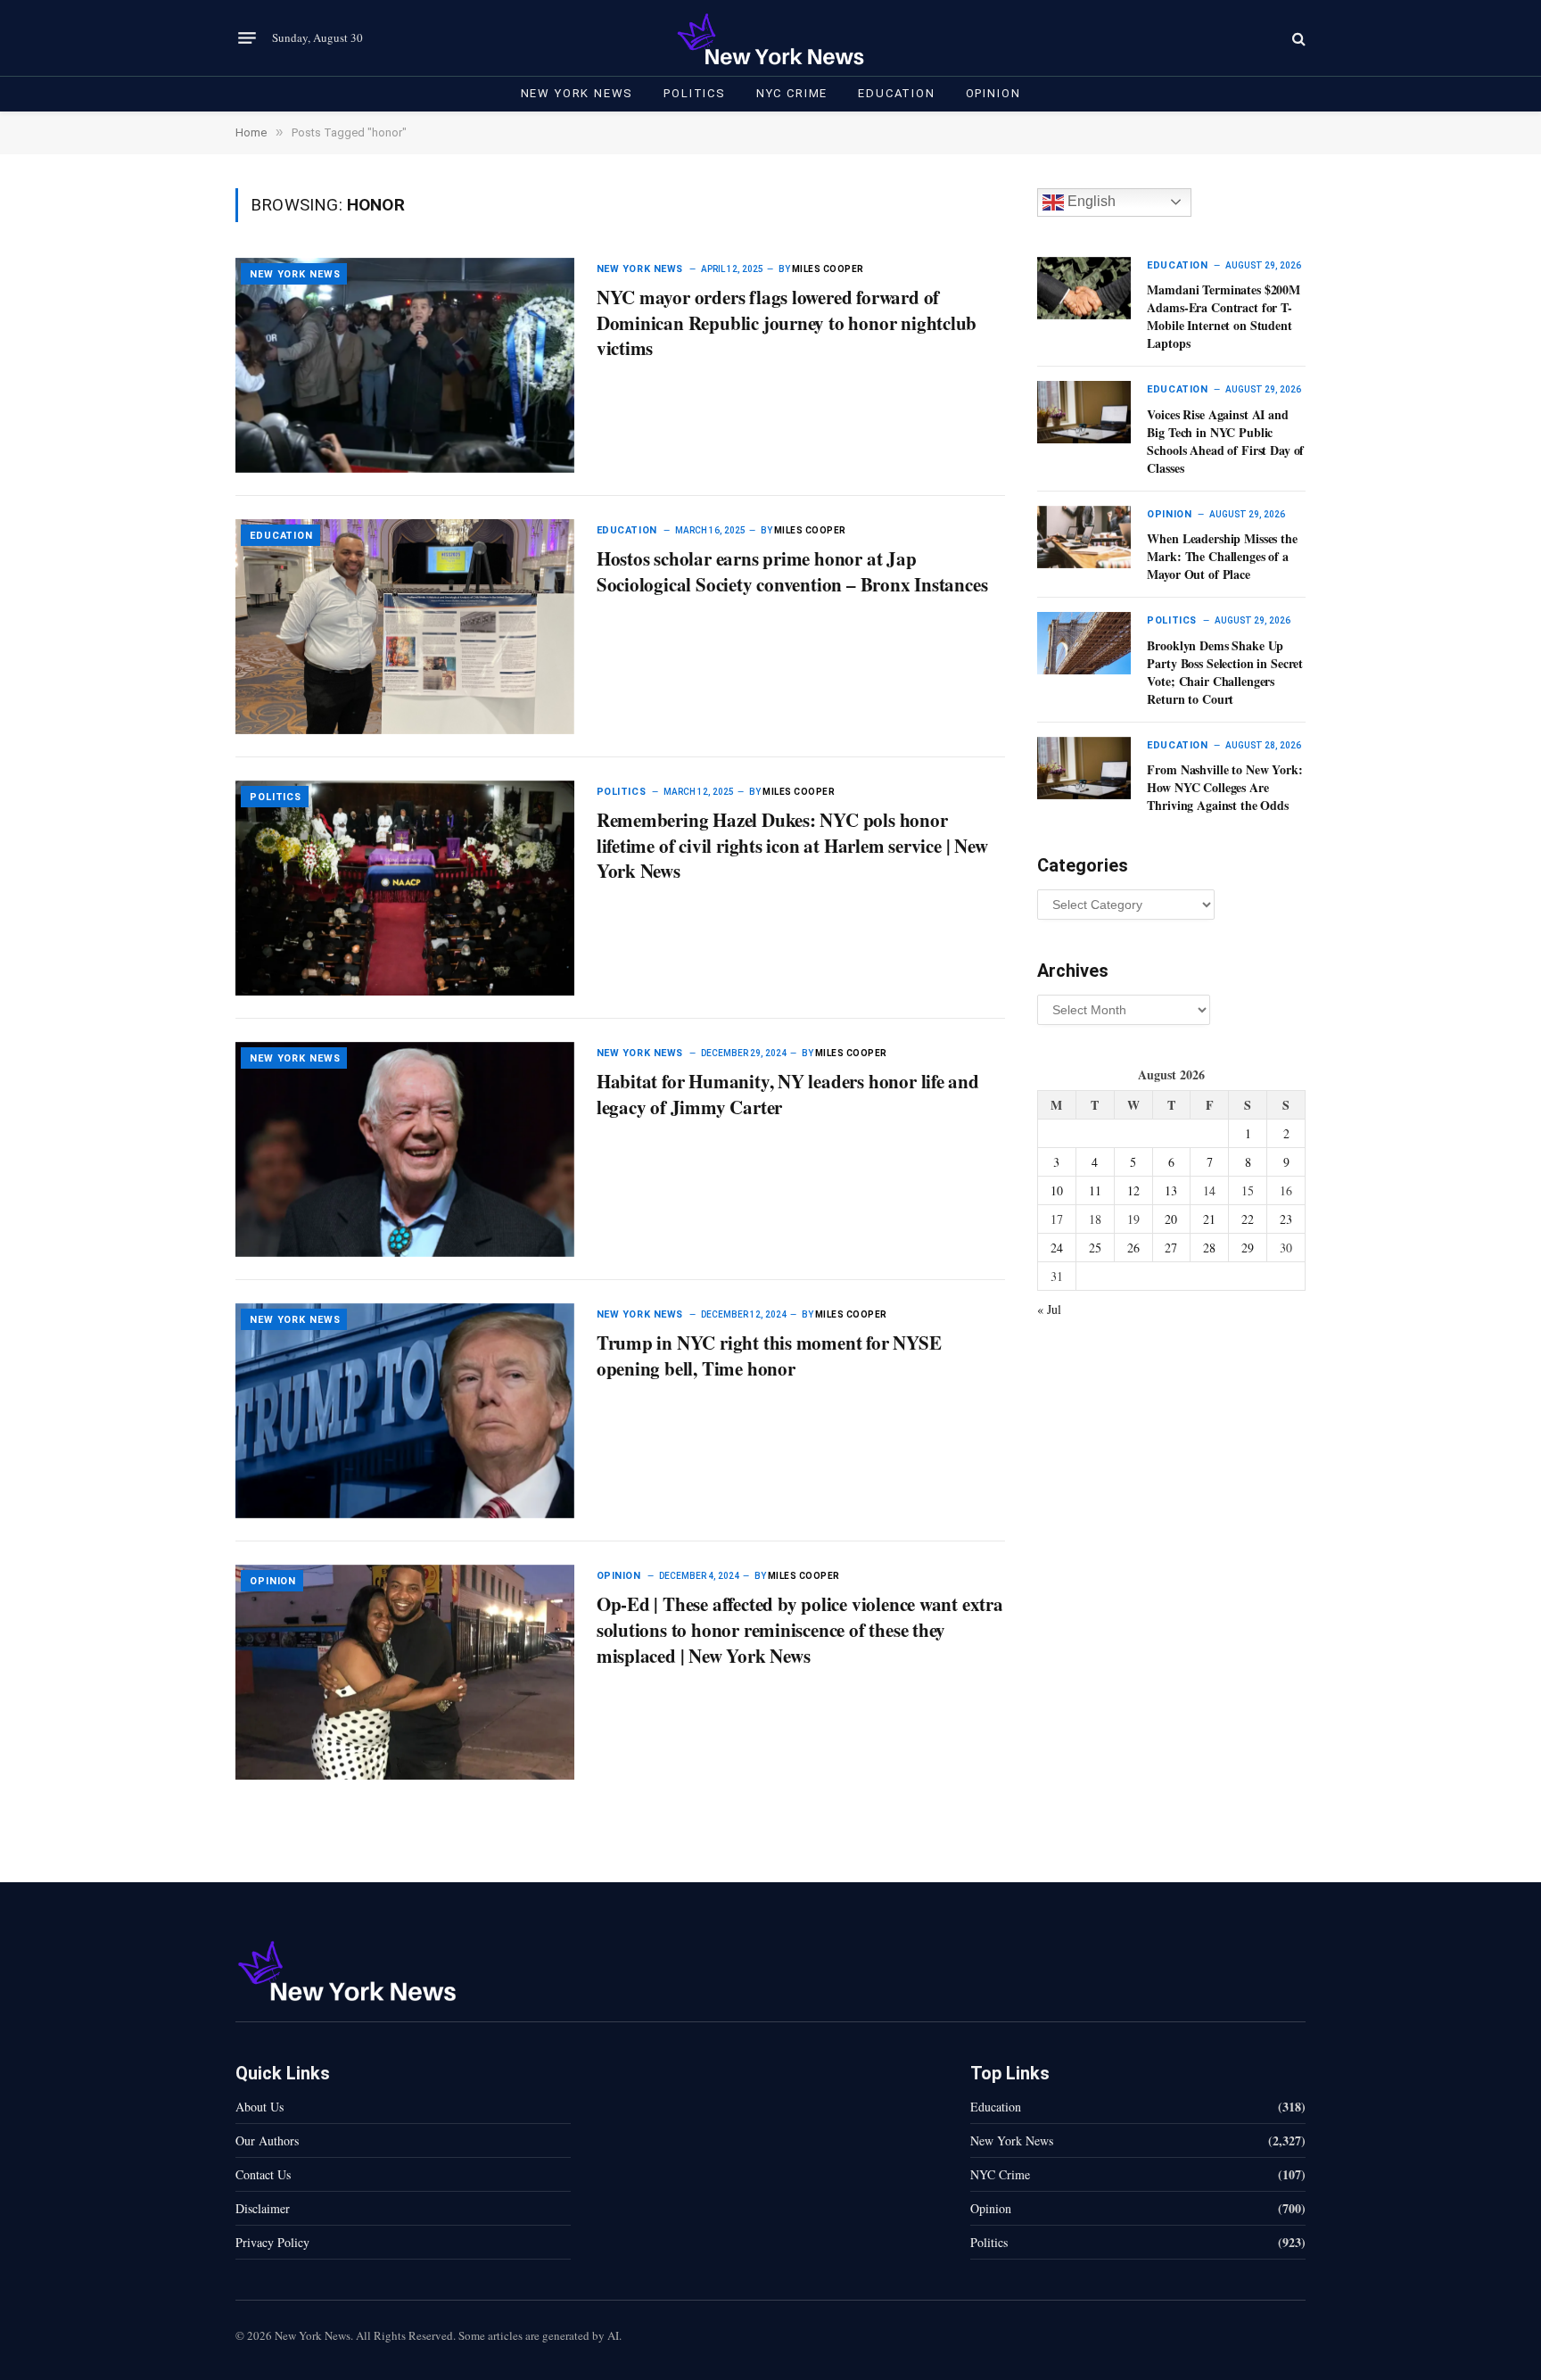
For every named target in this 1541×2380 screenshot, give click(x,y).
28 (1209, 1248)
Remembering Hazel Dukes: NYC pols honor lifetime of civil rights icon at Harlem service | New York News (792, 846)
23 (1286, 1219)
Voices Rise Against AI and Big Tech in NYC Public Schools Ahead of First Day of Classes (1225, 442)
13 (1171, 1190)
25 (1095, 1248)
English (1090, 201)
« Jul (1049, 1309)
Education (896, 93)
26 (1133, 1248)
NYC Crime (792, 93)
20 (1171, 1219)
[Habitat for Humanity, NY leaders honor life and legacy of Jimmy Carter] (405, 1149)
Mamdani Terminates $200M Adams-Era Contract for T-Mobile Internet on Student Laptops (1224, 317)
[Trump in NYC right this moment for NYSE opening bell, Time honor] (405, 1411)
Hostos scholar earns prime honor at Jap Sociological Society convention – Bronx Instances (792, 571)
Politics (695, 93)
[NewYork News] (770, 38)
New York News (577, 93)
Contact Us (263, 2174)
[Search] (1297, 38)
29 (1248, 1248)
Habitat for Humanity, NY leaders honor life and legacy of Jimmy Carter (788, 1094)
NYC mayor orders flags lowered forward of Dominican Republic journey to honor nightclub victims (787, 323)
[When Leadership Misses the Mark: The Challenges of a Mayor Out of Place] (1084, 537)
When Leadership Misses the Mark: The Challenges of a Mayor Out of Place (1222, 557)
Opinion (993, 93)
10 (1057, 1190)
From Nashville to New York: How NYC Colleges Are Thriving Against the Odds (1224, 788)
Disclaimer (263, 2208)
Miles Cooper (828, 269)
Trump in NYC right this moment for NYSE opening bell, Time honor (769, 1355)
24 (1057, 1248)
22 (1248, 1219)
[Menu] (247, 38)
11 (1095, 1190)
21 (1209, 1219)
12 (1133, 1190)
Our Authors (267, 2140)
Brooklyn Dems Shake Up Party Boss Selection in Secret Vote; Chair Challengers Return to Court (1225, 673)
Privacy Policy (272, 2242)
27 (1171, 1248)
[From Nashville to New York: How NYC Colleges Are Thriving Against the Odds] (1084, 768)
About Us (260, 2107)
